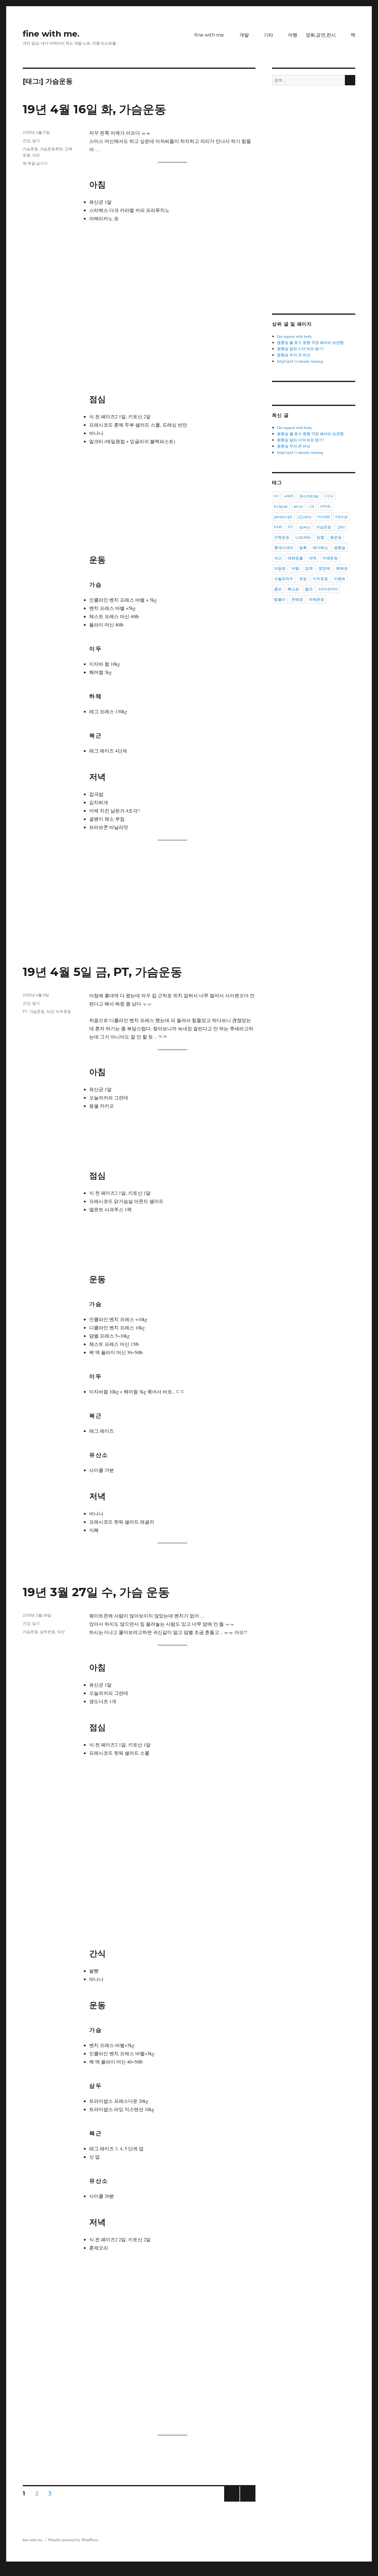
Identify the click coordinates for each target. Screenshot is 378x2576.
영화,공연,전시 (321, 35)
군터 (341, 527)
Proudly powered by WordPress (73, 2540)
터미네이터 (328, 589)
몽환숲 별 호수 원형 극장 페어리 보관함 (310, 342)
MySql (341, 517)
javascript (283, 517)
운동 (303, 579)
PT (25, 1011)
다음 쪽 (246, 2501)
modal (323, 517)
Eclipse (281, 506)
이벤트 (340, 579)
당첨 (320, 537)
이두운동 (63, 1011)
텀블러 (280, 599)
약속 (313, 558)
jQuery (305, 517)
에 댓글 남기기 (35, 163)
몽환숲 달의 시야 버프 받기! (300, 349)
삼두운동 (48, 1632)
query (304, 527)
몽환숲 (340, 548)
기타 (268, 35)
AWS (289, 496)
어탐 (295, 568)
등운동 (336, 537)
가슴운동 (30, 149)
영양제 (324, 568)
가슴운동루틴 (51, 149)
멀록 (303, 548)
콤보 (278, 589)
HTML (326, 506)
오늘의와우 (284, 579)
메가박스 (320, 548)
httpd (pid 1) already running (300, 361)
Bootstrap (309, 496)
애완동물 (295, 558)
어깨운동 (330, 558)
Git (312, 506)
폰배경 (297, 599)
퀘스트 (293, 589)
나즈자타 (303, 537)
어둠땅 (280, 568)
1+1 (276, 496)
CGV (329, 496)
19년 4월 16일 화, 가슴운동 (94, 109)
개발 (244, 35)
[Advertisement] (140, 918)
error (298, 506)
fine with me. (51, 34)
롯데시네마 (284, 548)
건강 (27, 141)
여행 (293, 35)
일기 (36, 141)
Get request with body (295, 336)
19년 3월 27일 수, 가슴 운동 (96, 1592)
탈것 (309, 589)
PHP (278, 527)
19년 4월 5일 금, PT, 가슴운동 (102, 972)
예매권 (342, 568)
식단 (36, 155)
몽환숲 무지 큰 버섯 (294, 355)
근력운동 (282, 537)
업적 (309, 568)
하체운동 (317, 599)
